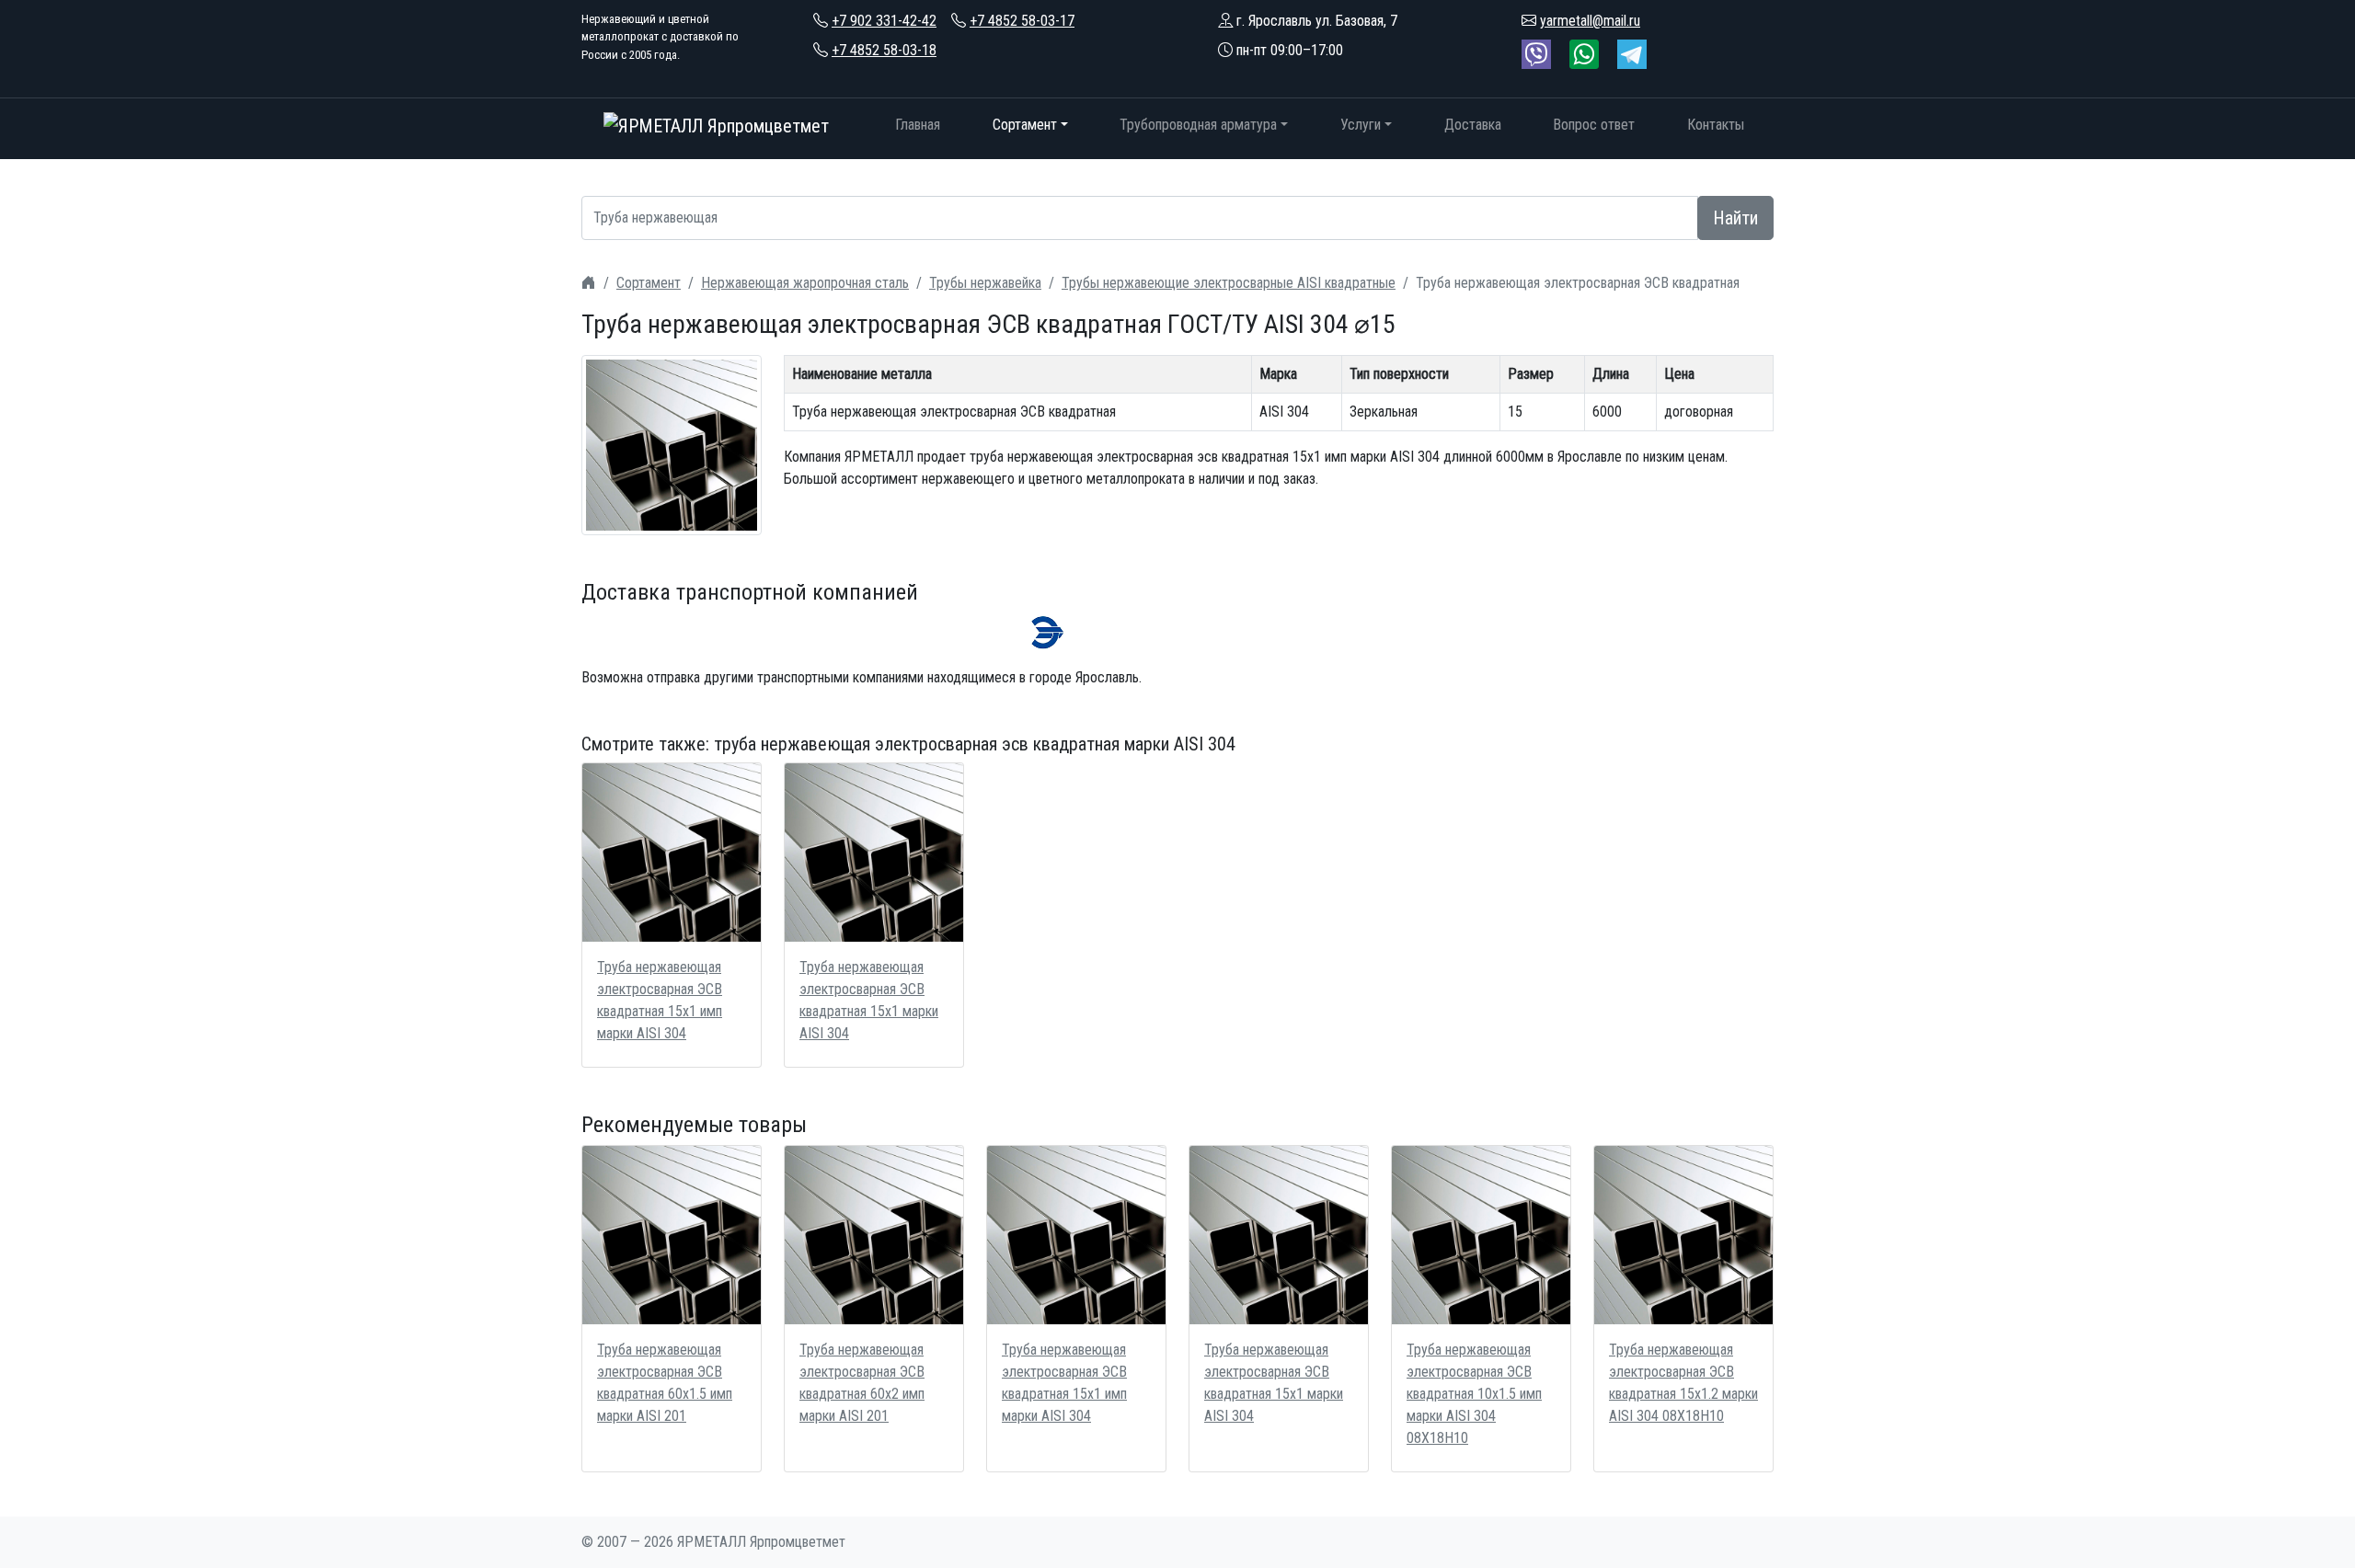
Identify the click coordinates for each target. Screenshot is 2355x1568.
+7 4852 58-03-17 (1022, 21)
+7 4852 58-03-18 (884, 50)
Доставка (1473, 125)
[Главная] (589, 283)
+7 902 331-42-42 (884, 21)
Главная (918, 125)
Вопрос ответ (1594, 125)
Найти (1735, 218)
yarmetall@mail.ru (1590, 21)
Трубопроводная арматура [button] (1198, 125)
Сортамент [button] (1025, 125)
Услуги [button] (1361, 125)
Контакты (1716, 125)
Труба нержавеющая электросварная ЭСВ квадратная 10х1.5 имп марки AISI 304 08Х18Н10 (1474, 1394)
